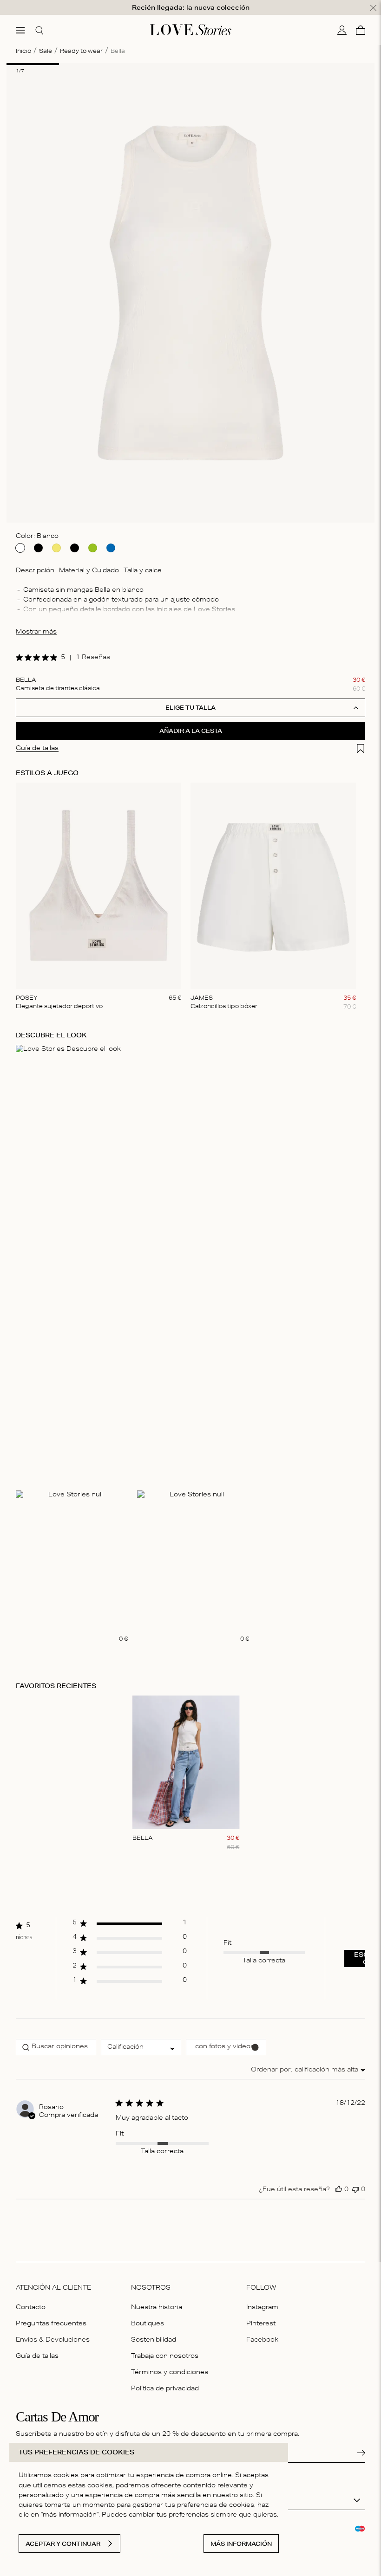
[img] (19, 657)
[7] (348, 64)
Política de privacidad (165, 2389)
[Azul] (111, 548)
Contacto (31, 2308)
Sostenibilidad (154, 2340)
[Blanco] (20, 548)
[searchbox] (56, 2047)
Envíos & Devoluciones (53, 2340)
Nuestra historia (157, 2308)
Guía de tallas (37, 2357)
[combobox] (141, 2047)
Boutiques (148, 2324)
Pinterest (261, 2324)
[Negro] (38, 548)
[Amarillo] (56, 548)
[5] (243, 64)
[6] (296, 64)
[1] (33, 64)
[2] (85, 64)
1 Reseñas (93, 658)
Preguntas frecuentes (51, 2324)
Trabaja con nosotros (165, 2357)
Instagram (262, 2308)
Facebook (262, 2340)
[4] (190, 64)
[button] (130, 1926)
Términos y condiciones (170, 2373)
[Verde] (93, 548)
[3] (138, 64)
